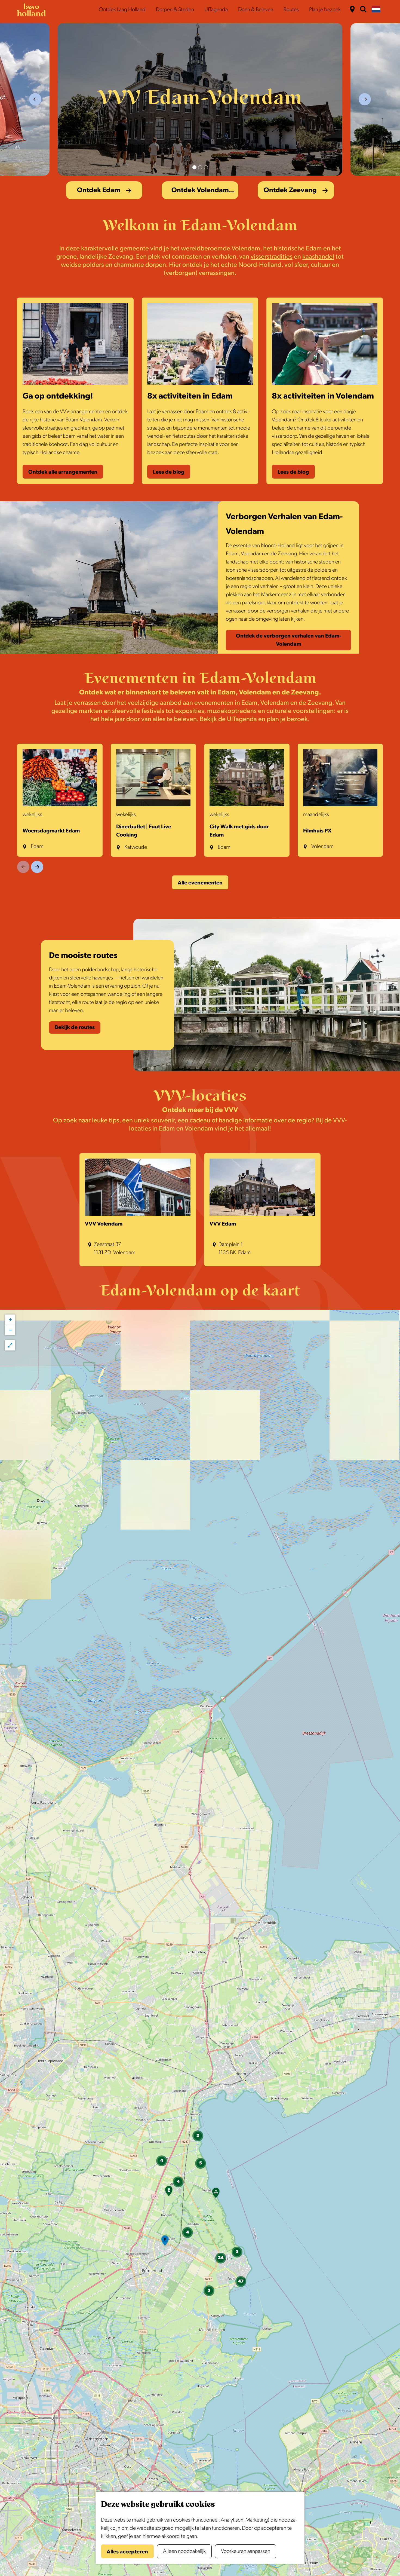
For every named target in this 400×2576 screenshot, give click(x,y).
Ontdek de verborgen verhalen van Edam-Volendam (289, 640)
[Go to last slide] (35, 99)
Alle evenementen (200, 883)
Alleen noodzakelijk (184, 2551)
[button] (165, 2242)
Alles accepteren (127, 2552)
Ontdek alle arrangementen (63, 472)
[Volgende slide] (37, 867)
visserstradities (272, 257)
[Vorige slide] (23, 867)
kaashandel (318, 257)
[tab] (194, 167)
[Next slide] (365, 99)
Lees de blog (169, 472)
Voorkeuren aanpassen (246, 2551)
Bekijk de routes (75, 1027)
